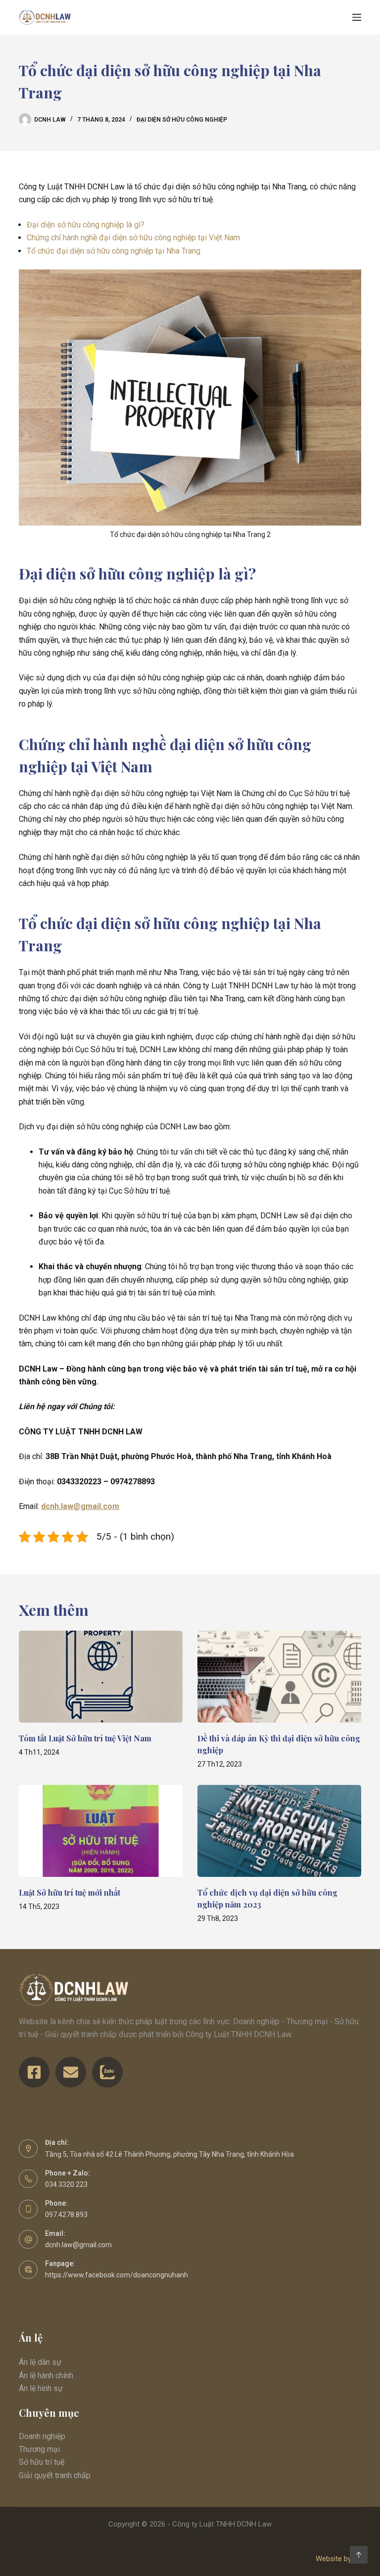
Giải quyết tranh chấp (55, 2475)
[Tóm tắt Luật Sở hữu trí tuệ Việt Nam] (101, 1677)
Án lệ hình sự (41, 2388)
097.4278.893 (66, 2215)
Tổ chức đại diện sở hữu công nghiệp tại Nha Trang (114, 251)
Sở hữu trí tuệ (42, 2462)
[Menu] (357, 17)
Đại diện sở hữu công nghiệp (182, 120)
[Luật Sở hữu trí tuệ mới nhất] (101, 1831)
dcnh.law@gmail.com (78, 2245)
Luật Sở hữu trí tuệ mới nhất (70, 1892)
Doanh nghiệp (42, 2436)
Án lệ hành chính (46, 2376)
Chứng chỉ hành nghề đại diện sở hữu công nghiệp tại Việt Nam (133, 238)
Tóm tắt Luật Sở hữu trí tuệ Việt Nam (85, 1738)
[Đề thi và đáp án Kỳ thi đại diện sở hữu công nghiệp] (279, 1677)
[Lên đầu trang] (359, 2555)
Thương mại (39, 2449)
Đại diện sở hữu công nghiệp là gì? (86, 225)
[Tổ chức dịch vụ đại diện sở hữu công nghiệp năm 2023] (279, 1831)
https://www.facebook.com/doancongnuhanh (117, 2275)
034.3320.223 (66, 2184)
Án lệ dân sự (40, 2362)
